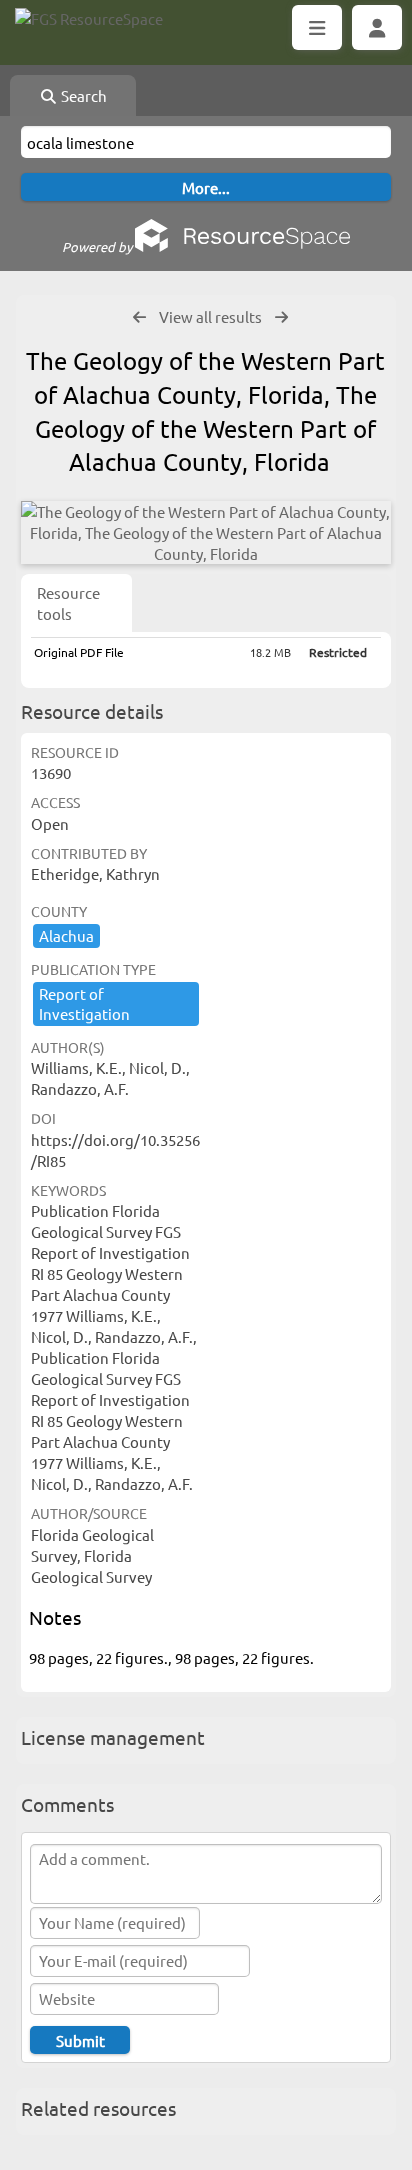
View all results (210, 316)
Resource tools (68, 603)
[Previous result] (139, 317)
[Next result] (281, 317)
